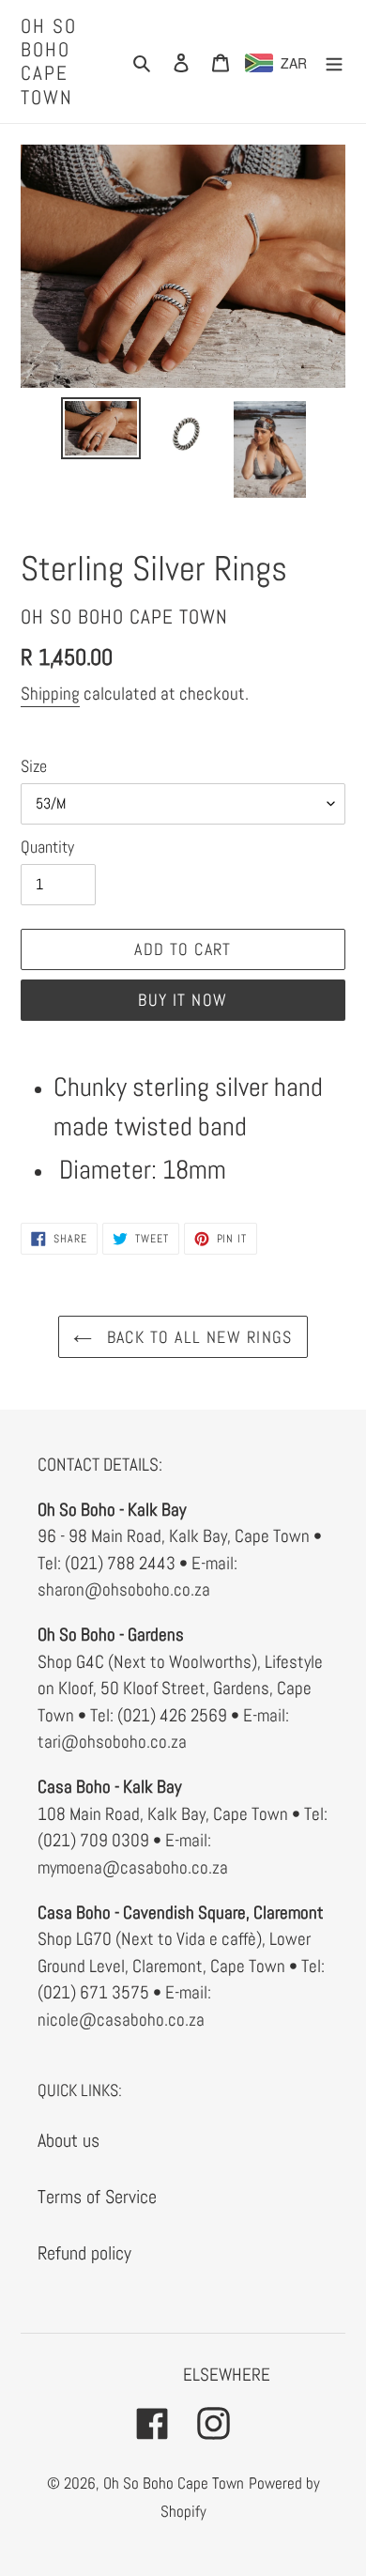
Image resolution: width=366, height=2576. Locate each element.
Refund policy (84, 2253)
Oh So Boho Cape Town (49, 62)
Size (34, 766)
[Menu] (334, 61)
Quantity (47, 847)
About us (69, 2140)
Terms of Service (97, 2197)
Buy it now (183, 1000)
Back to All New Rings (197, 1337)
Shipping (50, 694)
